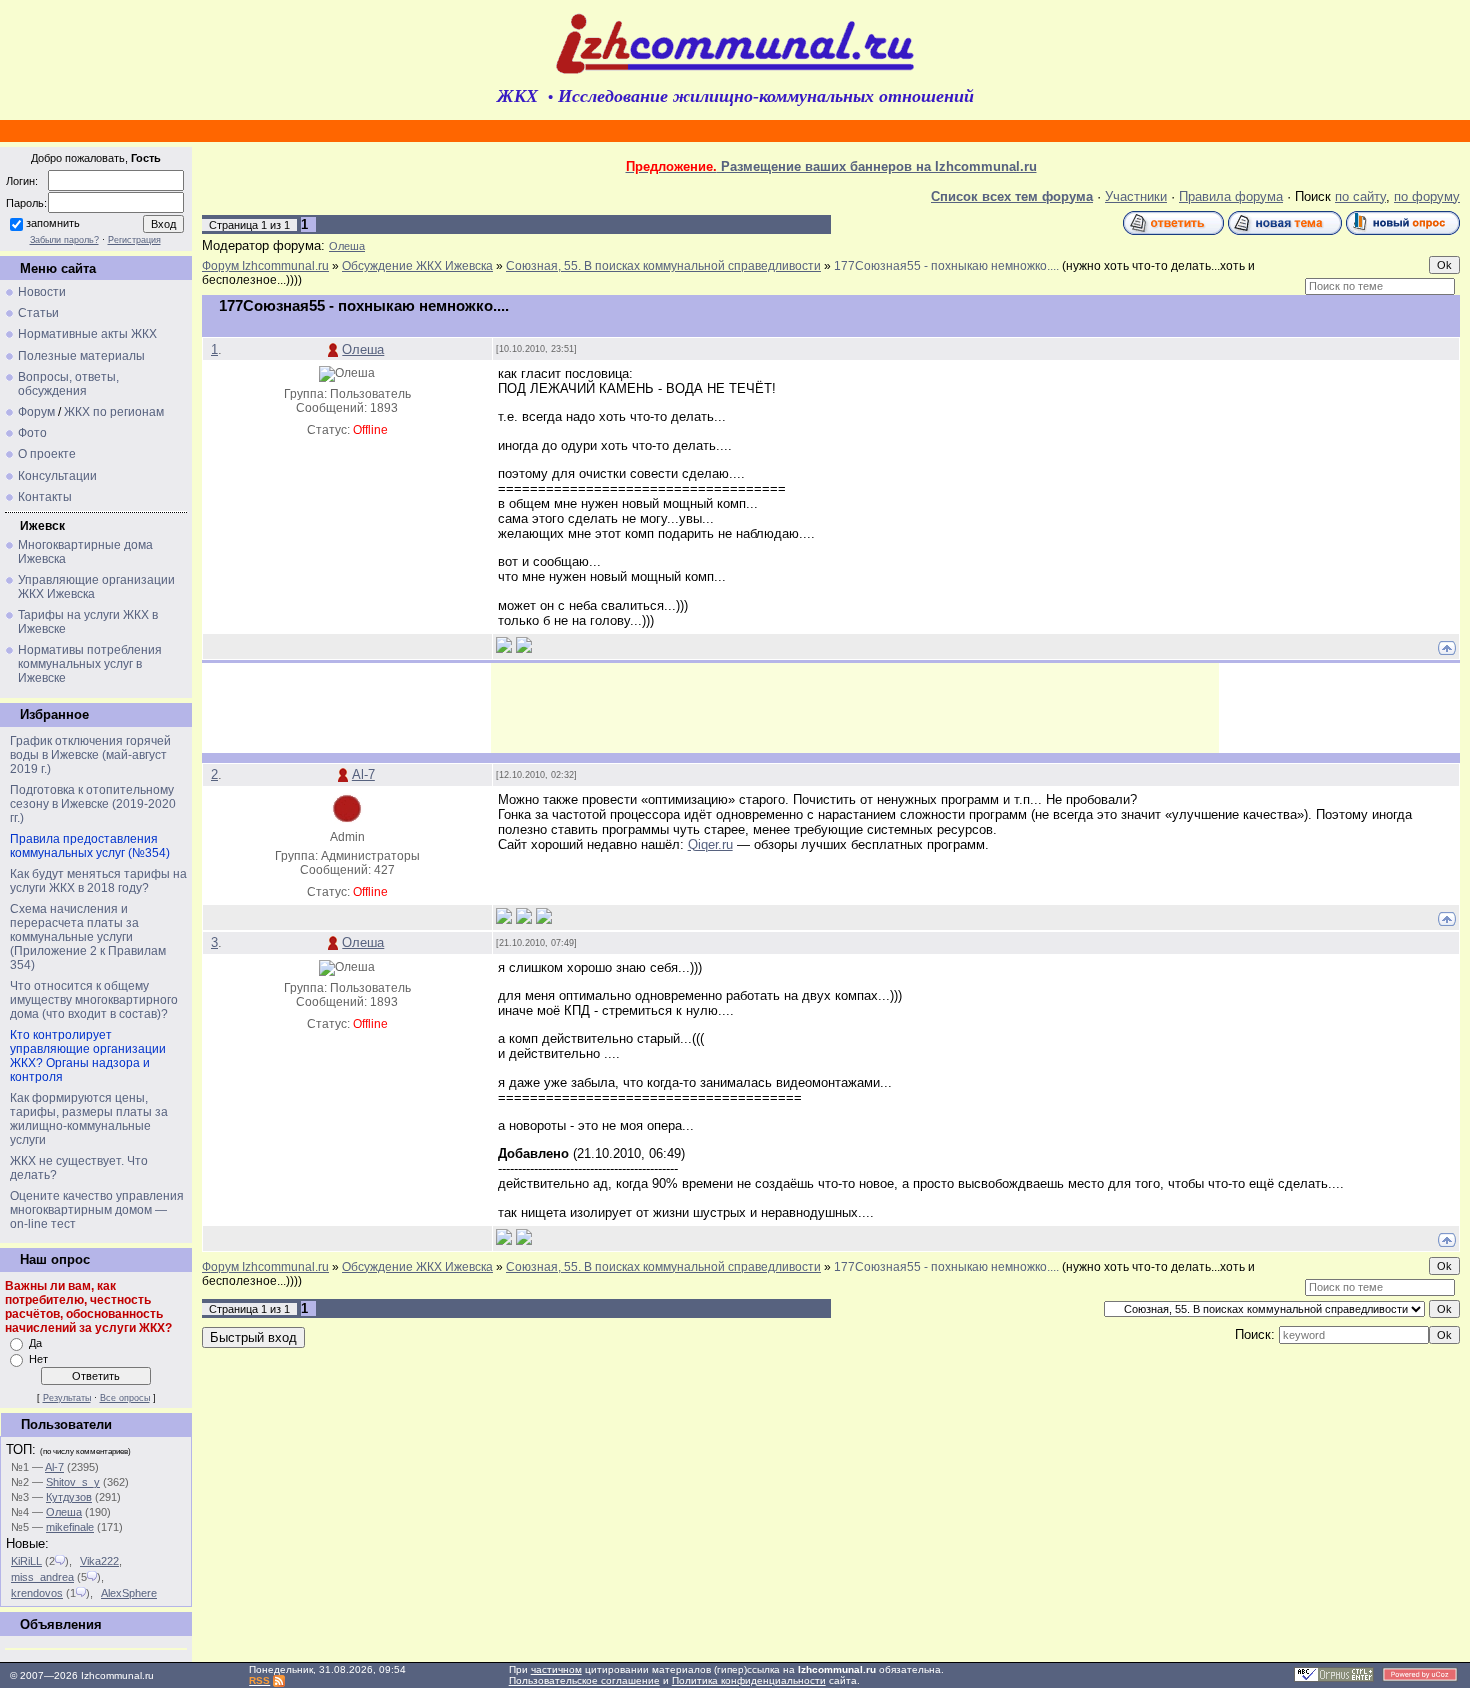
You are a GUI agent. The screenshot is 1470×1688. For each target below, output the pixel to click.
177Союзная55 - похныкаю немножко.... (946, 266)
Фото (32, 433)
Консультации (57, 476)
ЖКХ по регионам (114, 412)
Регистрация (134, 240)
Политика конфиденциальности (749, 1680)
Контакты (45, 497)
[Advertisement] (855, 708)
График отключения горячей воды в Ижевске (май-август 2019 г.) (90, 755)
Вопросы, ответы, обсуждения (68, 384)
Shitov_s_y (73, 1482)
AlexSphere (129, 1593)
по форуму (1427, 196)
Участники (1136, 196)
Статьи (38, 313)
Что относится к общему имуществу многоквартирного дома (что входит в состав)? (94, 1000)
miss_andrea (42, 1577)
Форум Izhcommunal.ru (265, 266)
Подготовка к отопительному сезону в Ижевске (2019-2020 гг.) (93, 804)
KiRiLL (26, 1561)
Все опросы (125, 1398)
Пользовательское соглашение (584, 1680)
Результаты (67, 1398)
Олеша (64, 1512)
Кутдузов (69, 1497)
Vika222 (99, 1561)
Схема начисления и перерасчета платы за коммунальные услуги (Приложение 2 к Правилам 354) (88, 937)
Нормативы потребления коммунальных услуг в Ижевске (90, 664)
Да (35, 1343)
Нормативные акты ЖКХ (87, 334)
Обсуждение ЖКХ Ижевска (417, 266)
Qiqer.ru (710, 844)
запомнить (53, 223)
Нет (38, 1359)
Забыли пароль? (64, 240)
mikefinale (70, 1527)
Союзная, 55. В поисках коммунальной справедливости (663, 266)
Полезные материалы (81, 356)
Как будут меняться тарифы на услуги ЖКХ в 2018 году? (98, 881)
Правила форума (1231, 196)
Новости (42, 292)
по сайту (1360, 196)
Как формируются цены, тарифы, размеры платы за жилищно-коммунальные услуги (89, 1119)
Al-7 (54, 1467)
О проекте (47, 454)
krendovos (37, 1593)
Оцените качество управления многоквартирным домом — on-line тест (97, 1210)
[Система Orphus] (1334, 1678)
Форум (36, 412)
